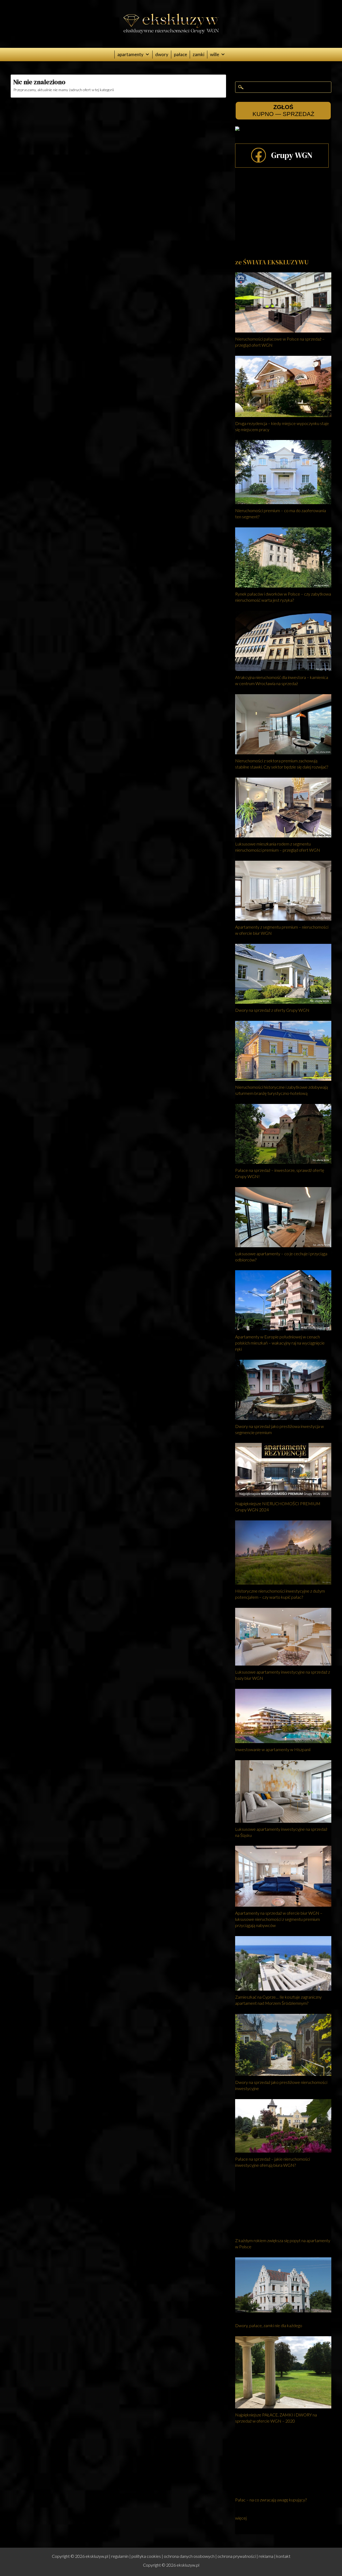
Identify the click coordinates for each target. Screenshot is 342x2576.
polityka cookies (146, 2556)
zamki (199, 54)
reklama (266, 2556)
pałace (180, 54)
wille (215, 54)
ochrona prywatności (237, 2556)
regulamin (120, 2556)
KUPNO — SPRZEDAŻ (283, 111)
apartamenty (130, 54)
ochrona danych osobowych (189, 2556)
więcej (241, 2518)
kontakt (283, 2556)
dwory (162, 54)
